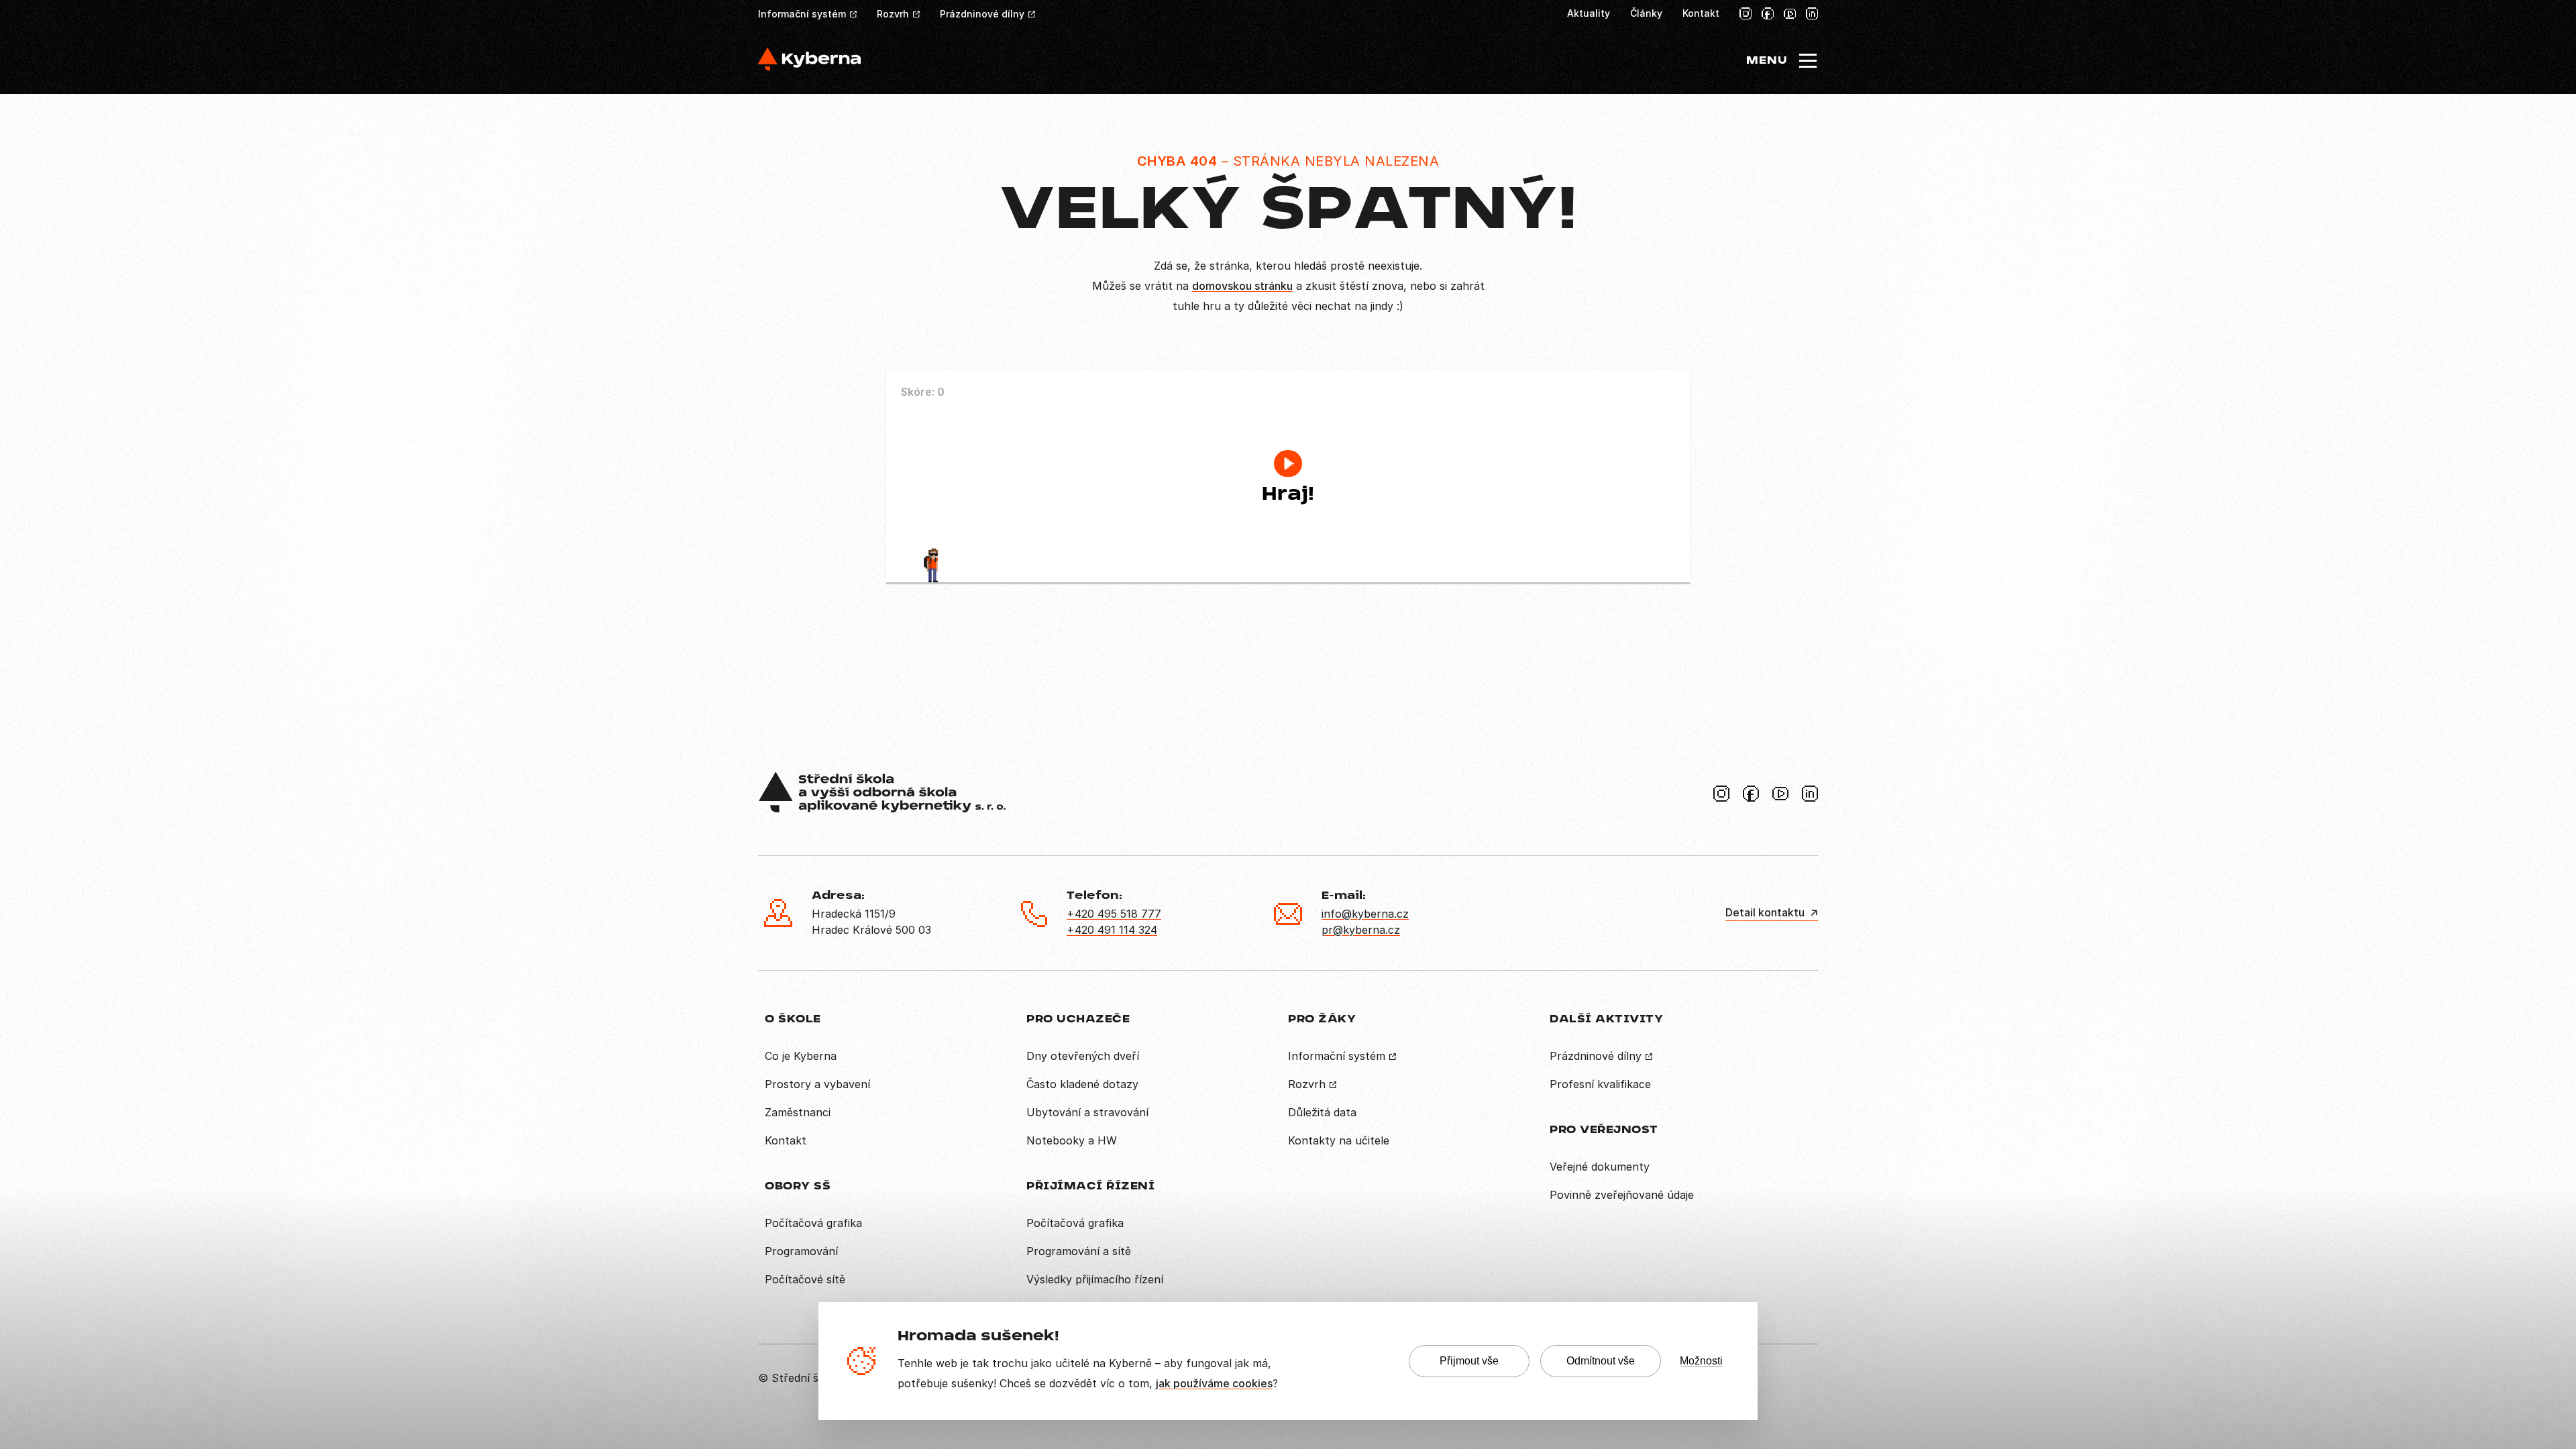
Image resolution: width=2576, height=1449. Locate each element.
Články (1646, 13)
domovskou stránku (1242, 286)
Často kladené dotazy (1082, 1084)
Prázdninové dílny (982, 14)
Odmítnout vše (1601, 1361)
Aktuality (1589, 13)
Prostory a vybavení (817, 1084)
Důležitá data (1322, 1112)
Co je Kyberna (801, 1056)
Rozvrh (893, 14)
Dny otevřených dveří (1083, 1056)
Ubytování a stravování (1087, 1112)
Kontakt (1701, 13)
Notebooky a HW (1072, 1140)
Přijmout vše (1469, 1361)
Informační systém (802, 14)
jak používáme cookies (1214, 1383)
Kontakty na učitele (1339, 1140)
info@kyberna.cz (1365, 914)
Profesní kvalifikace (1600, 1084)
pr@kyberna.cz (1361, 930)
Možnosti (1701, 1361)
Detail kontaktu (1765, 912)
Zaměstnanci (798, 1112)
